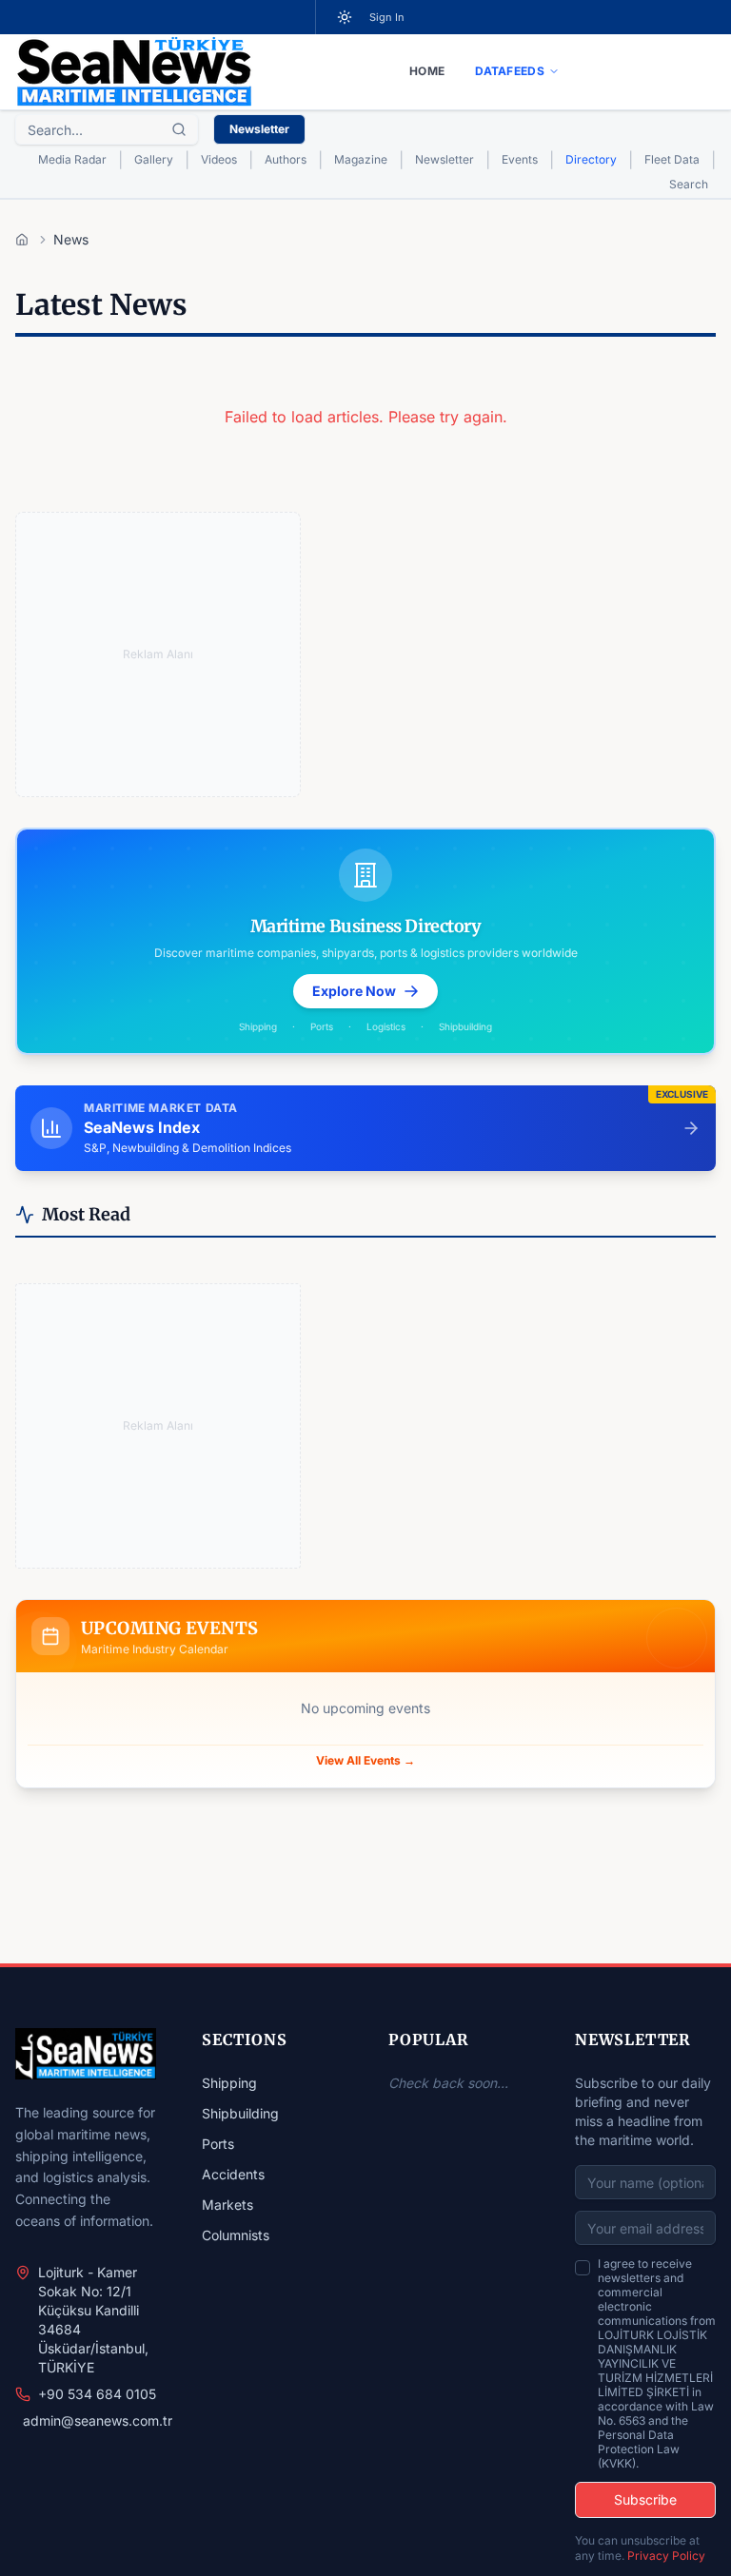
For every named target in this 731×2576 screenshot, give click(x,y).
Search (689, 184)
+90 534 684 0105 (97, 2394)
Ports (218, 2144)
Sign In (387, 17)
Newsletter (259, 129)
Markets (227, 2205)
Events (520, 159)
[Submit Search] (179, 129)
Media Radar (72, 159)
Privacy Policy (666, 2556)
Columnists (236, 2235)
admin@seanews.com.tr (98, 2420)
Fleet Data (672, 159)
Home (427, 71)
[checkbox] (583, 2268)
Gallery (154, 159)
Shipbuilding (240, 2113)
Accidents (233, 2174)
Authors (286, 159)
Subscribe (645, 2499)
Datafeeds (510, 71)
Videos (219, 159)
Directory (591, 159)
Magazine (361, 159)
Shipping (229, 2083)
